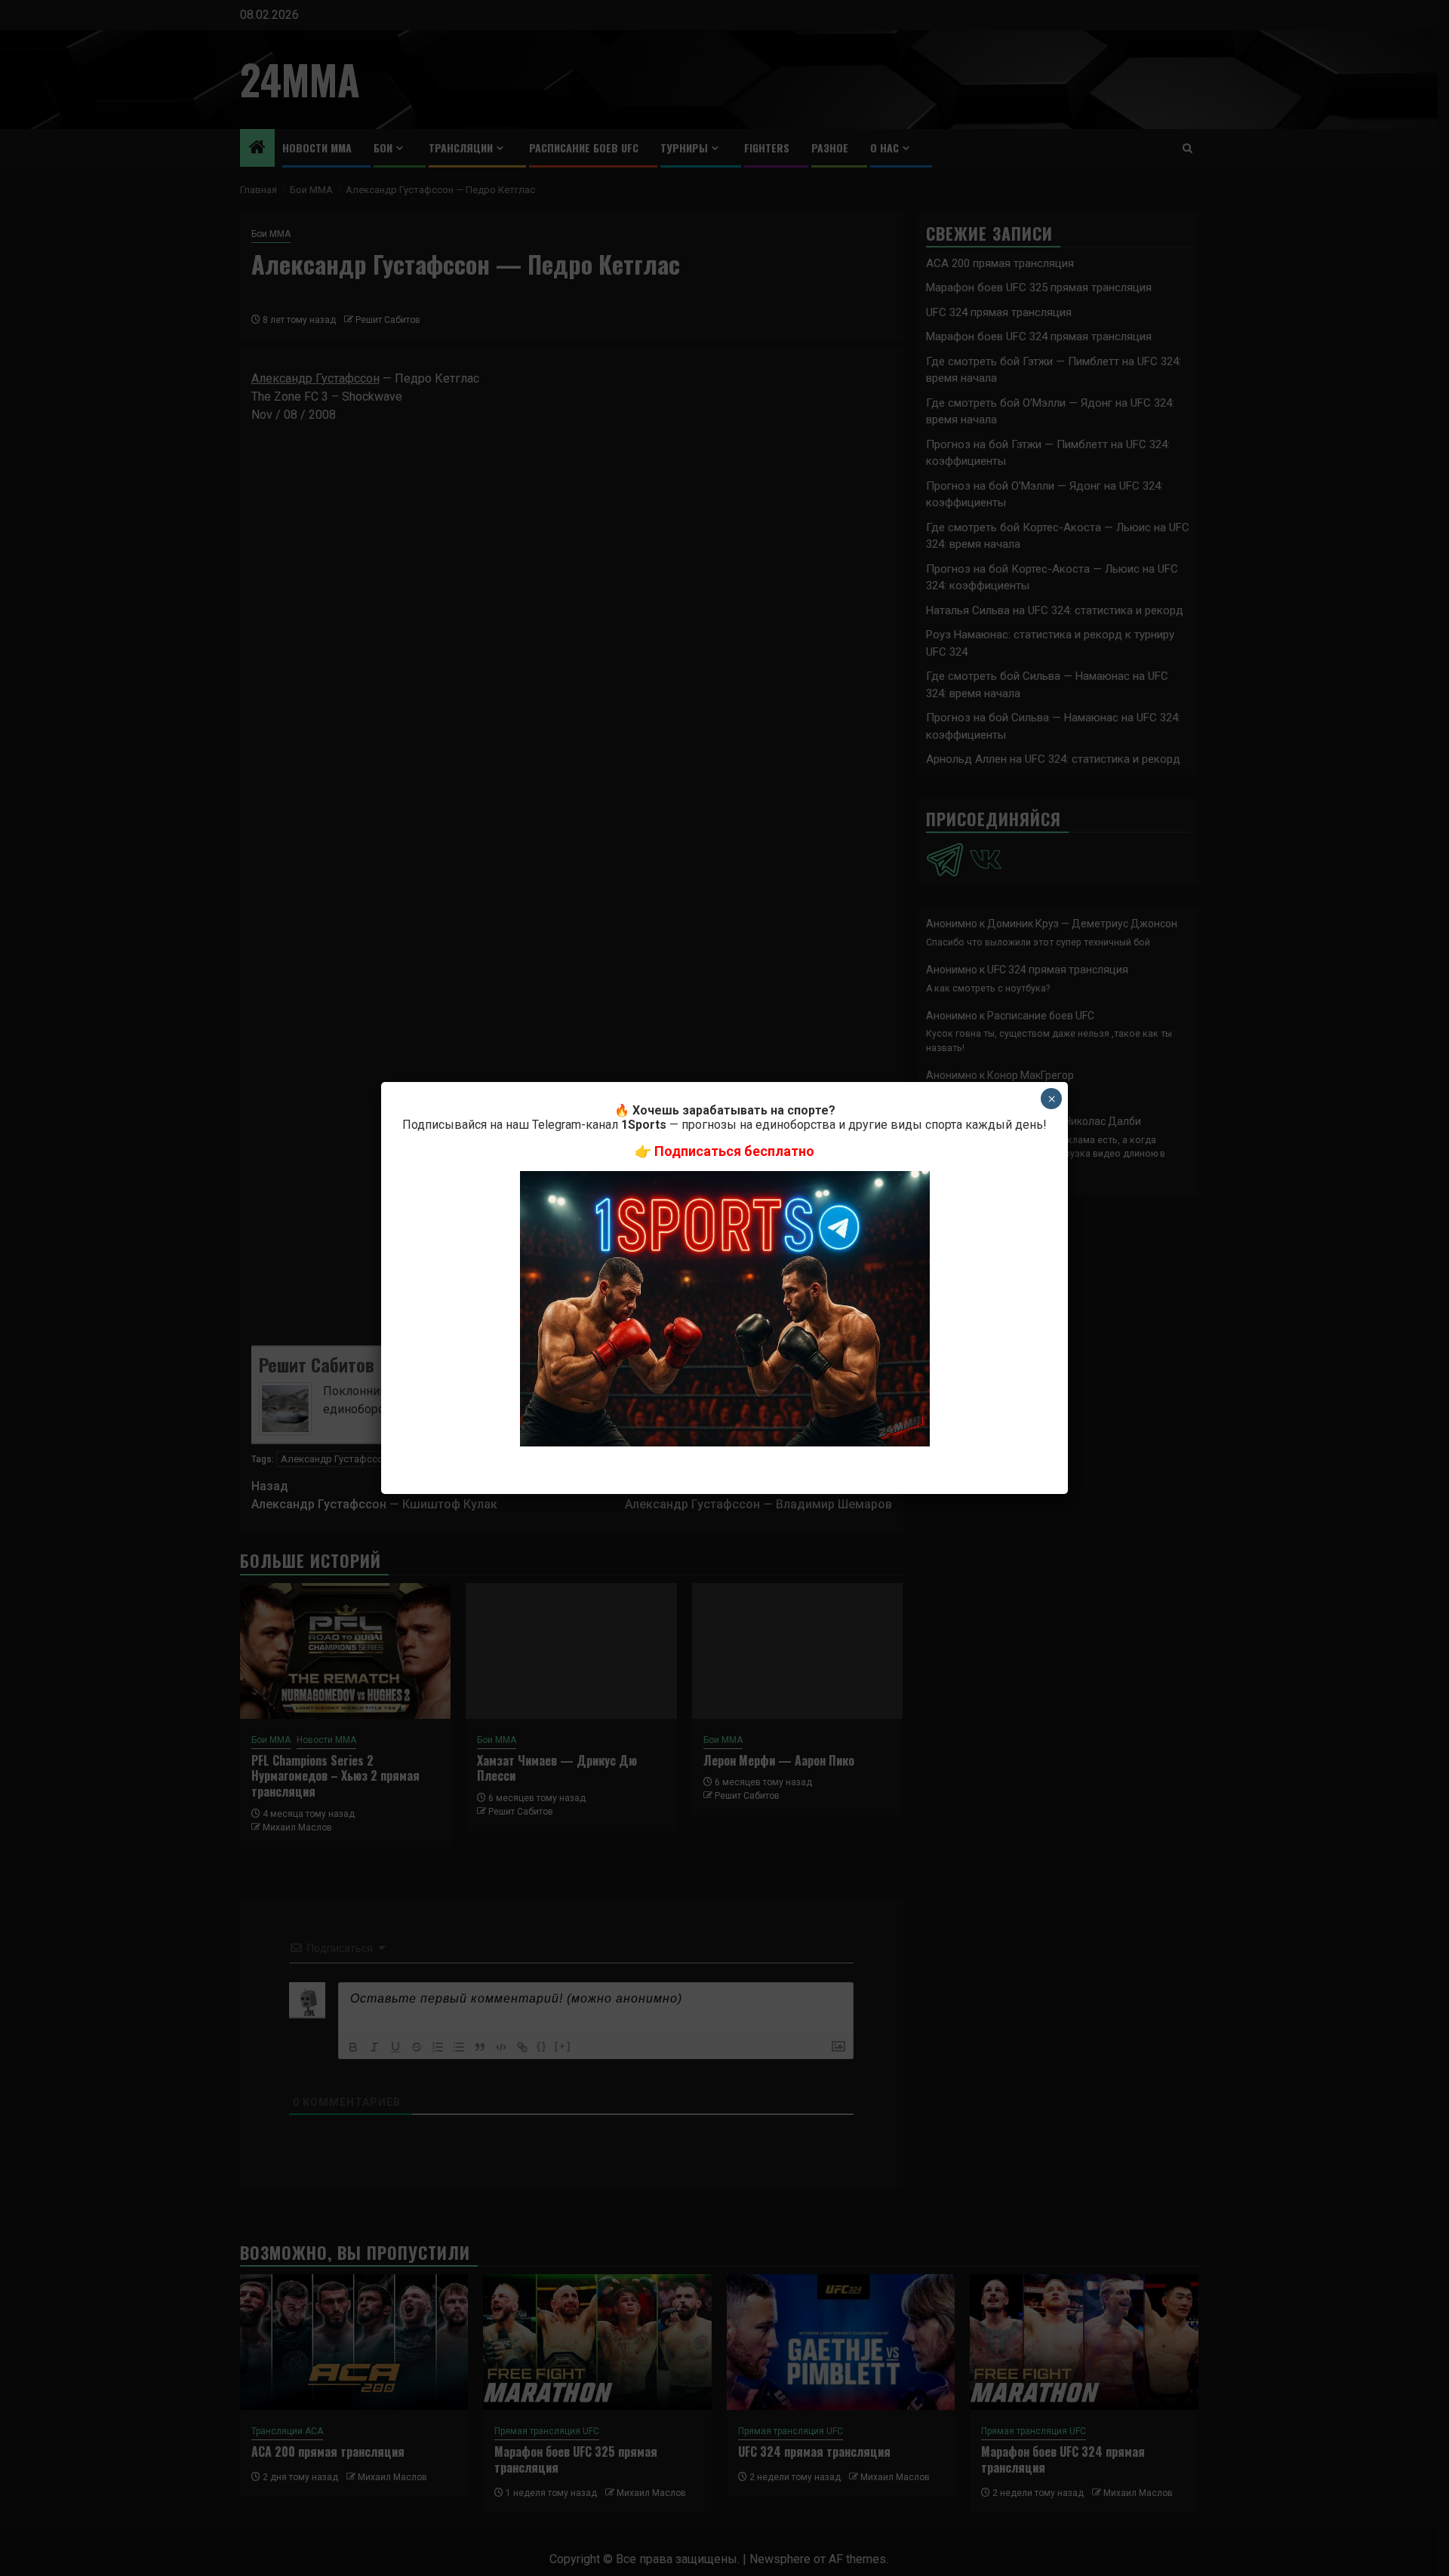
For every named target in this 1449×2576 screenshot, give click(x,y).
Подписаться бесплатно (734, 1151)
